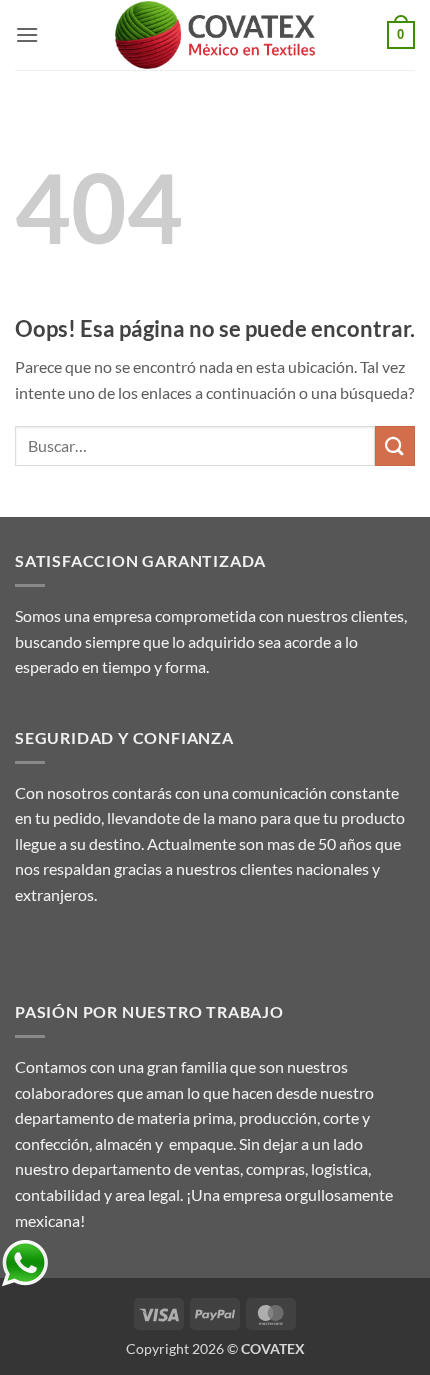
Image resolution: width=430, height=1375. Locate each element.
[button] (27, 34)
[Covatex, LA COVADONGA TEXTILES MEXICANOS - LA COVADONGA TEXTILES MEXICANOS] (215, 35)
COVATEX (273, 1348)
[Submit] (395, 445)
